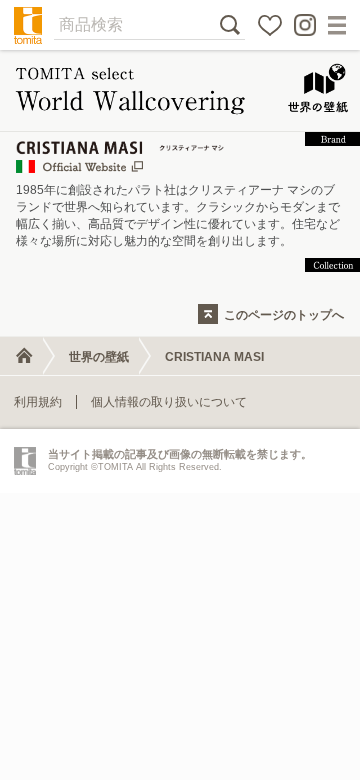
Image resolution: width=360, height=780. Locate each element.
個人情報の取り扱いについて (169, 402)
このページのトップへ (284, 315)
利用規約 (38, 402)
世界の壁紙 (99, 357)
